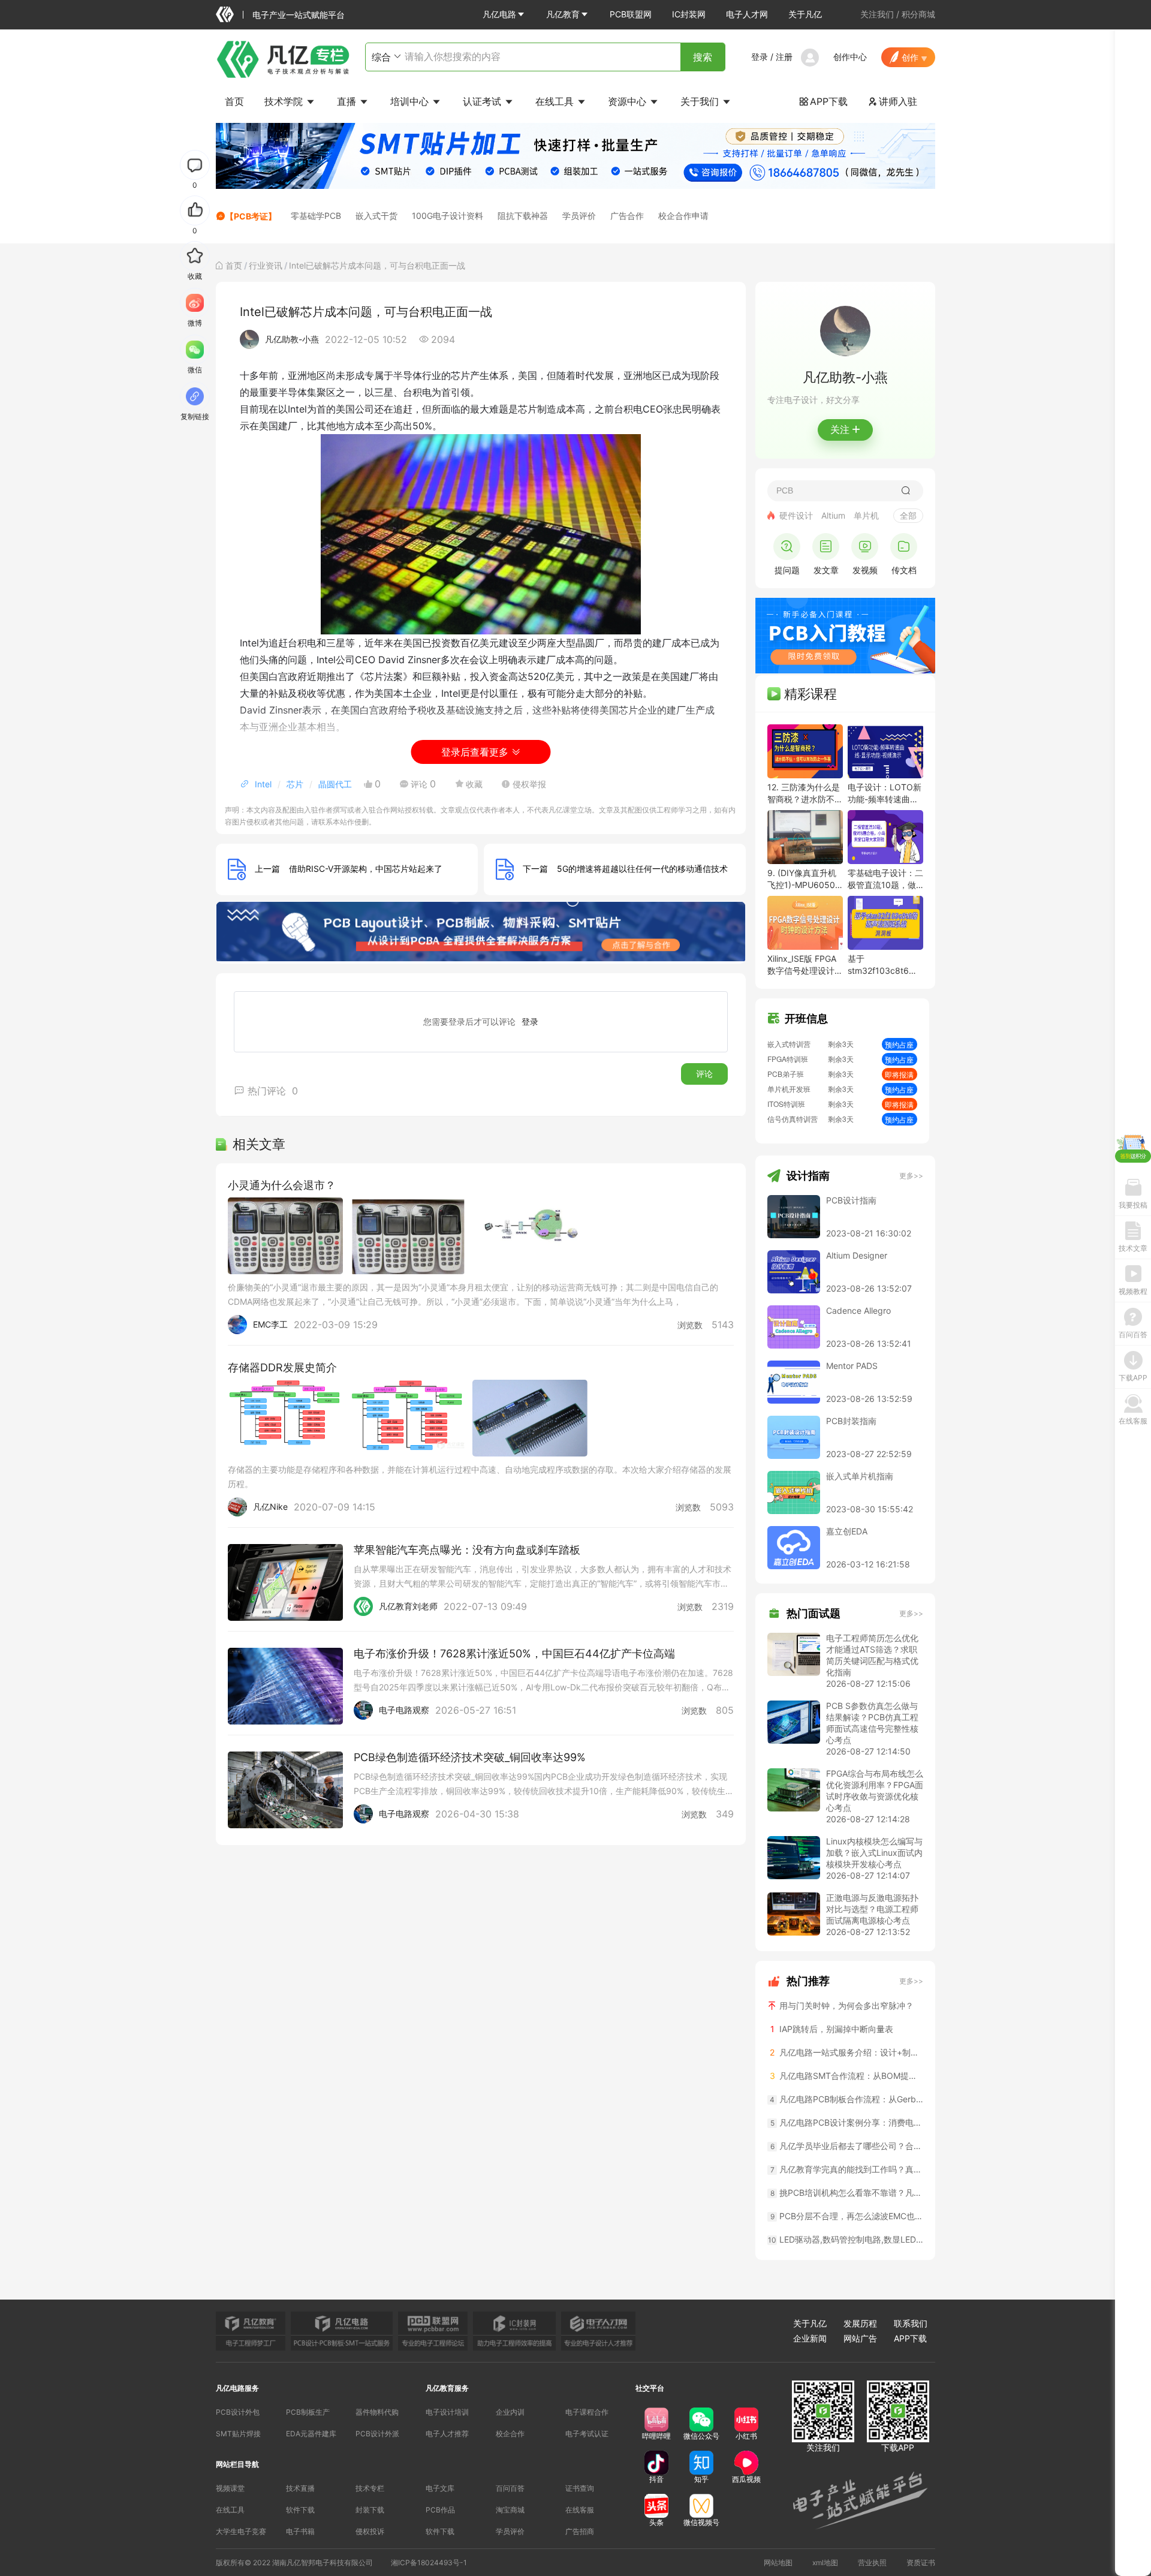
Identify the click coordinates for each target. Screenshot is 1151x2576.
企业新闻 (810, 2338)
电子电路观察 (404, 1710)
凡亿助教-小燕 (292, 339)
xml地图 (825, 2563)
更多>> (911, 1176)
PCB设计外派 (377, 2434)
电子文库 (440, 2488)
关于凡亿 (805, 14)
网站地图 (778, 2563)
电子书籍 (300, 2531)
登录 (760, 57)
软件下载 (300, 2510)
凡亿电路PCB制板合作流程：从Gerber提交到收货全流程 (846, 2099)
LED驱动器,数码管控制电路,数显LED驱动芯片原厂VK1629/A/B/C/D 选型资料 (846, 2239)
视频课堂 (230, 2488)
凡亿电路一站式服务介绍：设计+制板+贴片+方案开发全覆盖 (846, 2052)
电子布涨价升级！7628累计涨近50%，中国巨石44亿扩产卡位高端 (514, 1653)
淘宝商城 (510, 2510)
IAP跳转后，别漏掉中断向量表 (832, 2029)
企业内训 (510, 2412)
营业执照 (872, 2563)
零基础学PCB (316, 216)
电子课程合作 (587, 2412)
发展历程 (860, 2323)
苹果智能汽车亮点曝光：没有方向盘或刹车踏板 (467, 1550)
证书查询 (580, 2488)
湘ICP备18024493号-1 (429, 2563)
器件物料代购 (377, 2412)
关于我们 (701, 101)
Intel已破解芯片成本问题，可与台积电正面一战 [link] (377, 265)
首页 (234, 101)
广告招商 (580, 2531)
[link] (234, 265)
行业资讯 (266, 265)
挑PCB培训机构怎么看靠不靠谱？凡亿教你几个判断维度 (847, 2193)
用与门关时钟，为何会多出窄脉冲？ (845, 2005)
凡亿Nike (270, 1507)
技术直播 (300, 2488)
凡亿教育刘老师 (408, 1606)
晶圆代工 (335, 784)
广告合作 (627, 216)
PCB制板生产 (308, 2412)
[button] (504, 14)
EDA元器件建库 (311, 2434)
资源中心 (629, 101)
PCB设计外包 (238, 2412)
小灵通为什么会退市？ (282, 1185)
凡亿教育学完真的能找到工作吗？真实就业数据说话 (847, 2169)
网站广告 (860, 2338)
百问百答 (510, 2488)
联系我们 (911, 2323)
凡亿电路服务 (237, 2388)
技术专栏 (370, 2488)
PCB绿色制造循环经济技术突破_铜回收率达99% (470, 1757)
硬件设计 (796, 515)
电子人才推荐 (447, 2434)
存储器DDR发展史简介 (282, 1367)
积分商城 (918, 14)
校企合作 (510, 2434)
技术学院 (285, 101)
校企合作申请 (683, 216)
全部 (908, 515)
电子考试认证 (587, 2434)
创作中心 (850, 57)
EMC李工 (270, 1324)
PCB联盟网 (631, 14)
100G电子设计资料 (448, 216)
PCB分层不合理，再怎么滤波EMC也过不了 (847, 2216)
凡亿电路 (499, 14)
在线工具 (556, 101)
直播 (348, 101)
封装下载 (370, 2510)
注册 (784, 57)
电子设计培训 (447, 2412)
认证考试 (483, 101)
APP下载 (823, 101)
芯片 (295, 784)
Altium (833, 515)
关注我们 (877, 14)
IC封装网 (689, 14)
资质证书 (921, 2563)
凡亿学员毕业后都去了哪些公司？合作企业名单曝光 (847, 2146)
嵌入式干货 (376, 216)
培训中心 (411, 101)
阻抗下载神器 (523, 216)
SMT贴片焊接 (238, 2434)
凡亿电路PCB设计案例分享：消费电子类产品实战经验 (847, 2122)
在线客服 (580, 2510)
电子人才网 (747, 14)
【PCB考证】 (251, 216)
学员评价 (579, 216)
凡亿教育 (563, 14)
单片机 (866, 515)
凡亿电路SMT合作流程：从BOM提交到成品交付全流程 (846, 2076)
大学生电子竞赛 (241, 2531)
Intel (263, 784)
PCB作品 (440, 2510)
